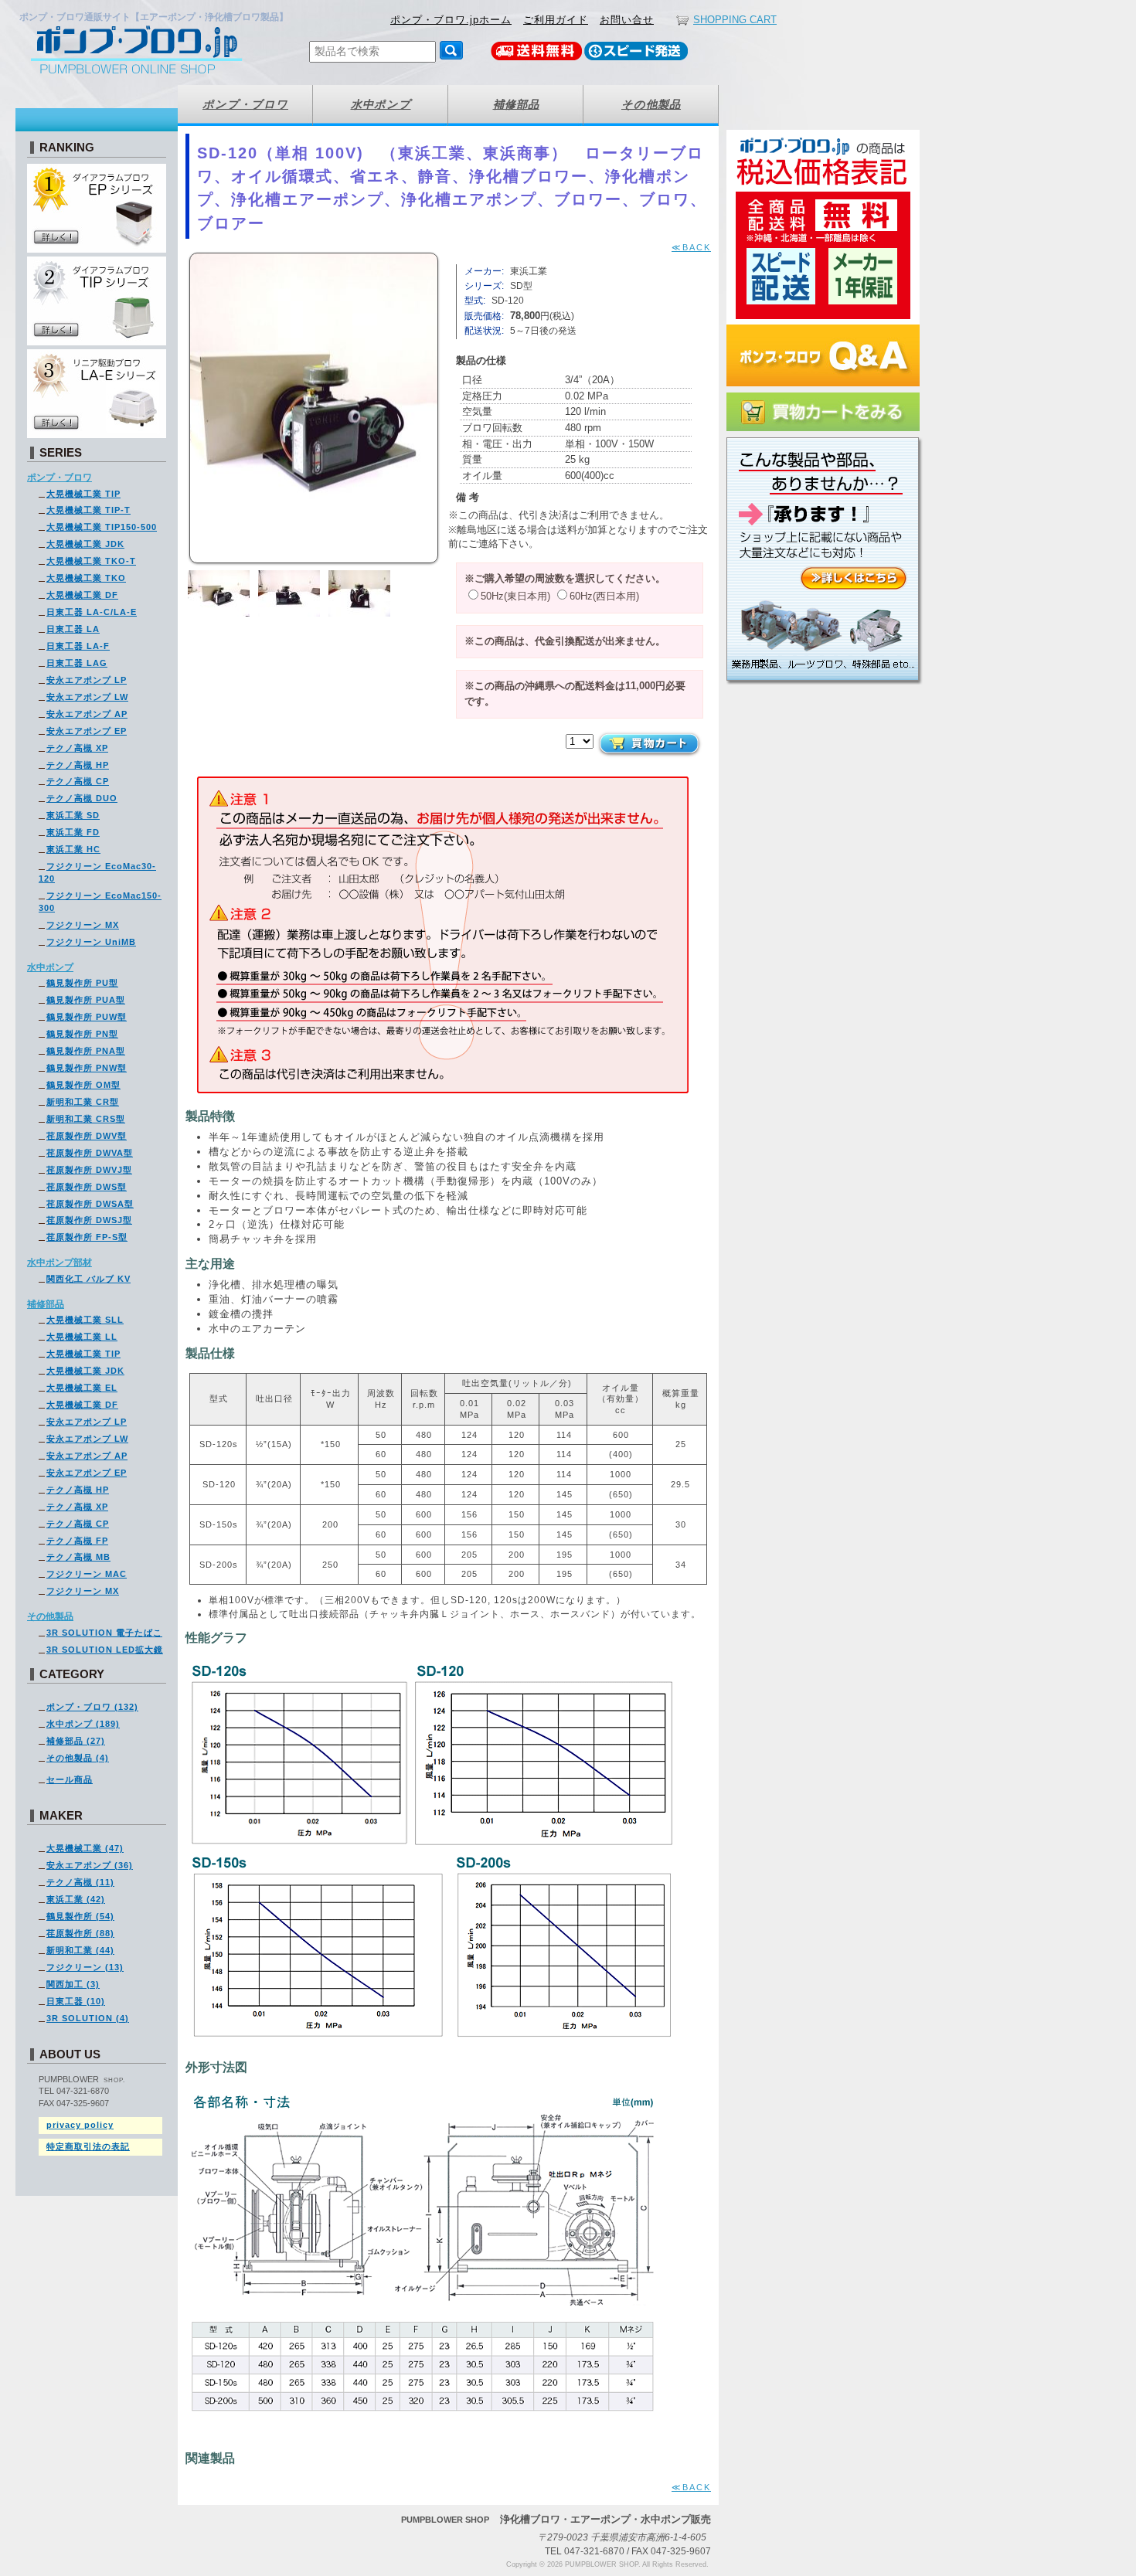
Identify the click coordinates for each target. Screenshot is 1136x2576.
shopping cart (735, 20)
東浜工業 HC (73, 849)
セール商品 (70, 1779)
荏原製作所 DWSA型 (90, 1204)
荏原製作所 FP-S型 (87, 1237)
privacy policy (80, 2125)
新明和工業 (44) (80, 1950)
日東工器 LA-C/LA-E (92, 612)
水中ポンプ (50, 967)
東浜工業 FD (73, 832)
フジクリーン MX (83, 925)
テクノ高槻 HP (78, 765)
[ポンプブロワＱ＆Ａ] (823, 389)
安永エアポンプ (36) (90, 1865)
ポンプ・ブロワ (60, 477)
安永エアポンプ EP (87, 731)
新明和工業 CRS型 (86, 1119)
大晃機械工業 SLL (85, 1320)
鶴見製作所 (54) (80, 1916)
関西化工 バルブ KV (88, 1279)
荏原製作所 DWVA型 (90, 1153)
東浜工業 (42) (76, 1899)
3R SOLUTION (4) (88, 2018)
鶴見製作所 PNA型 (86, 1051)
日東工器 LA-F (78, 646)
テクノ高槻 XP (77, 748)
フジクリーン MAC (87, 1574)
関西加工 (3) (73, 1984)
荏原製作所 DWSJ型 (89, 1220)
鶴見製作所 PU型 (82, 983)
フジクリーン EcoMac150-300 (100, 902)
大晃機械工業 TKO (86, 578)
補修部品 (46, 1304)
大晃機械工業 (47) (85, 1848)
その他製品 (50, 1616)
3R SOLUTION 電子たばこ (104, 1633)
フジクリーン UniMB (91, 942)
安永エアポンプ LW (87, 697)
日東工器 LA (73, 629)
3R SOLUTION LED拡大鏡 (105, 1650)
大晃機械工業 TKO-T (91, 561)
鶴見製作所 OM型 (83, 1085)
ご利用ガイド (556, 20)
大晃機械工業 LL (82, 1337)
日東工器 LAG (77, 663)
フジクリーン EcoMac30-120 (97, 872)
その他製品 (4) (78, 1758)
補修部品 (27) (76, 1741)
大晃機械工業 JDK (85, 544)
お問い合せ (627, 20)
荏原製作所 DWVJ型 (89, 1170)
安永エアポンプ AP (87, 714)
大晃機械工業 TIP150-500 (102, 527)
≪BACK (691, 247)
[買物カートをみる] (823, 434)
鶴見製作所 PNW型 (87, 1068)
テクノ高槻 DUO (82, 798)
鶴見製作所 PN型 (82, 1034)
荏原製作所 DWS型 (87, 1187)
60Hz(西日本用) (604, 596)
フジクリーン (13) (85, 1967)
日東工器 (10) (76, 2001)
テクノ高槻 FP (77, 1541)
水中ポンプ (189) (83, 1724)
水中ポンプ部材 (60, 1263)
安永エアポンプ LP (87, 680)
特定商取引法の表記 (88, 2146)
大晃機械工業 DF (82, 595)
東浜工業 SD (73, 815)
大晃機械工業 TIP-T (88, 510)
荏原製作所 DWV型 (87, 1136)
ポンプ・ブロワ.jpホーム (451, 20)
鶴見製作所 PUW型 (87, 1017)
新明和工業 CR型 (83, 1102)
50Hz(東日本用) (515, 596)
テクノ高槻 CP (78, 781)
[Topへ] (158, 50)
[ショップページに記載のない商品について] (825, 687)
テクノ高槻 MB (78, 1557)
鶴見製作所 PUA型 (86, 1000)
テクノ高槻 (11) (80, 1882)
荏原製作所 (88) (80, 1933)
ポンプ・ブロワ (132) (92, 1707)
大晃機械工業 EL (82, 1388)
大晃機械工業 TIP (83, 494)
